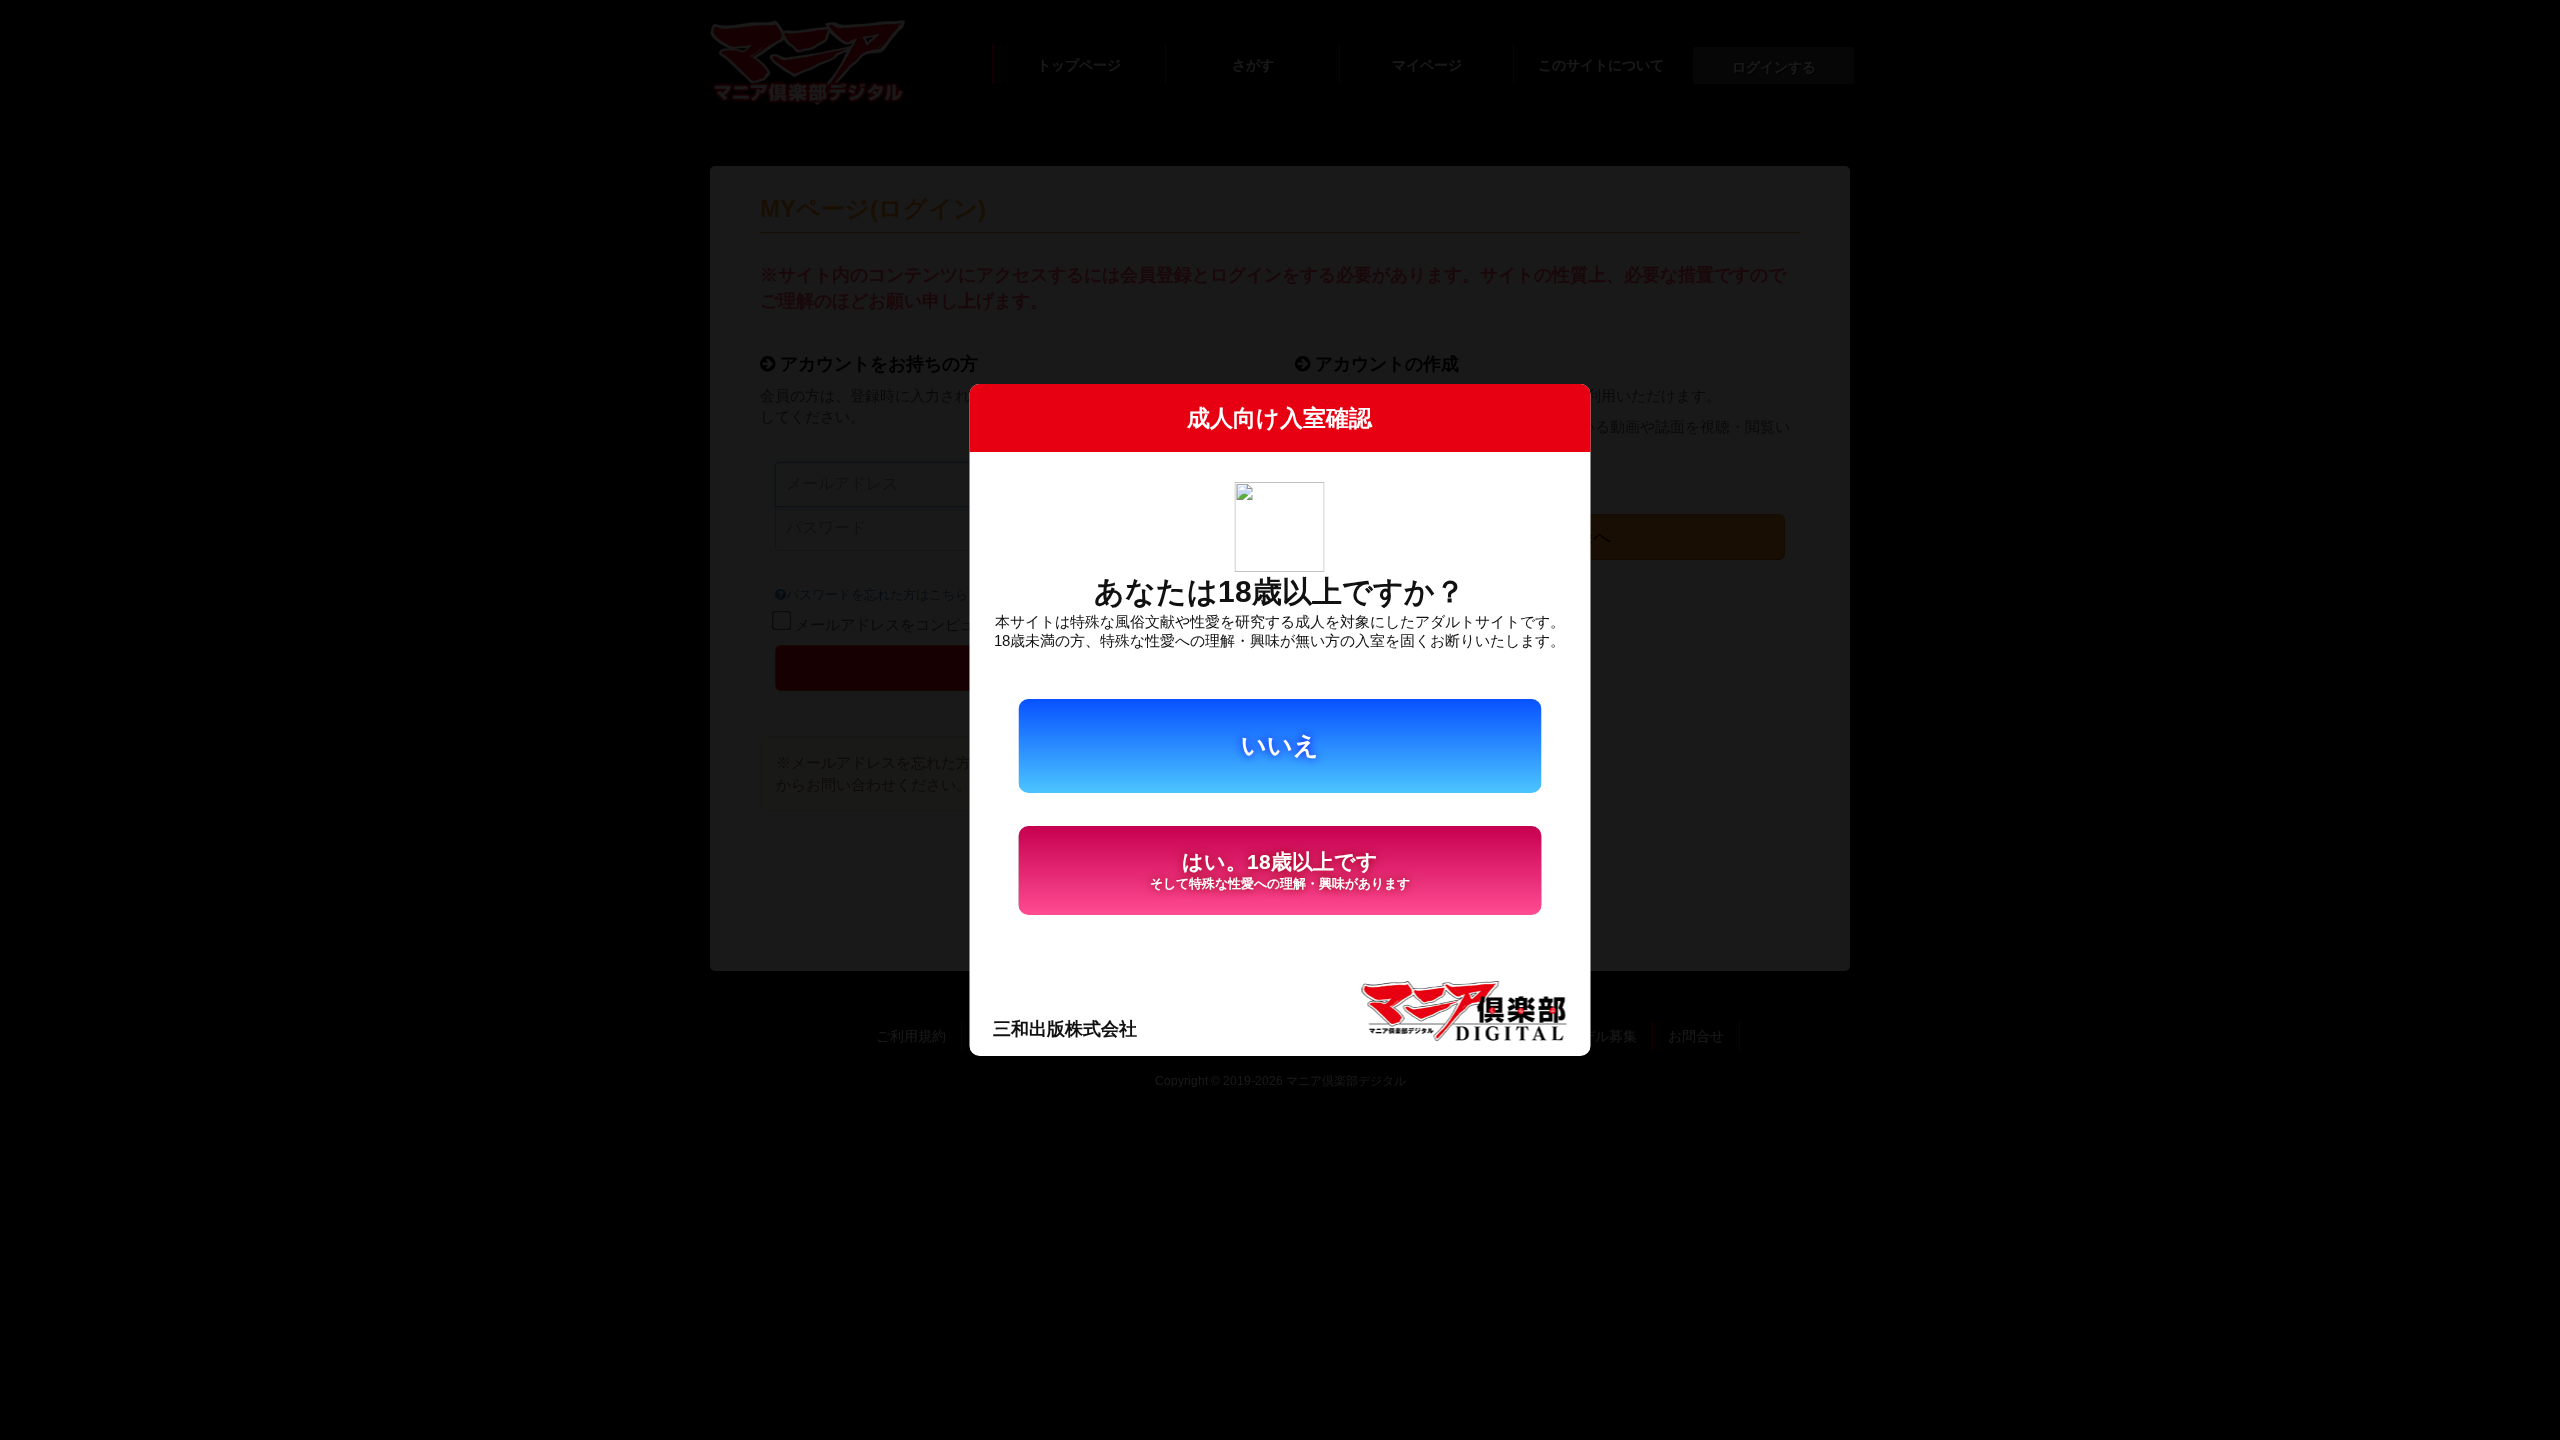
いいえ (1280, 745)
